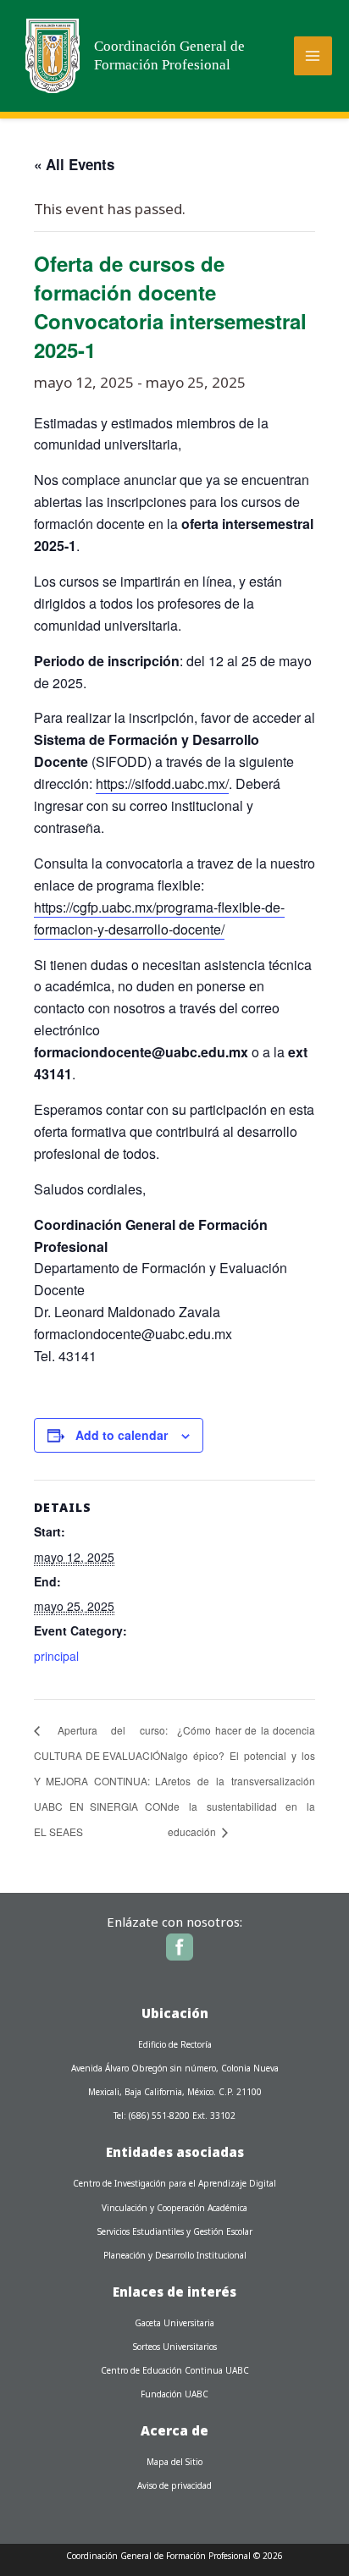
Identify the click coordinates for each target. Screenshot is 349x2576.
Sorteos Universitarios (175, 2347)
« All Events (74, 164)
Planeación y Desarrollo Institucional (175, 2255)
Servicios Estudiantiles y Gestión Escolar (175, 2231)
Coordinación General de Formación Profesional (169, 55)
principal (56, 1656)
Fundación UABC (174, 2394)
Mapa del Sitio (174, 2462)
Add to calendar (122, 1435)
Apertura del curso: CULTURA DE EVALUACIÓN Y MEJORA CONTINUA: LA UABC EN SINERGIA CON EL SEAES (101, 1781)
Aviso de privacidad (174, 2485)
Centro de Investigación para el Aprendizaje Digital (174, 2183)
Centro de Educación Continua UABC (175, 2370)
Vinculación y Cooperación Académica (174, 2208)
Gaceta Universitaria (174, 2323)
